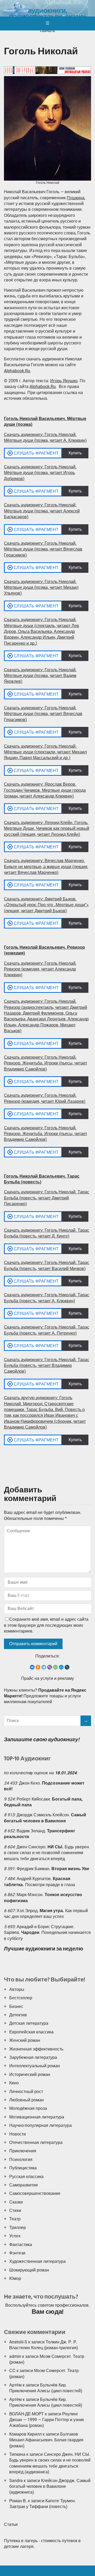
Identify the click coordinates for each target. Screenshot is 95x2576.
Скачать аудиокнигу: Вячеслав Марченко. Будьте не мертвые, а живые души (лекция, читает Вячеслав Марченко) (46, 867)
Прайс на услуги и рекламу (47, 1678)
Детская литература (29, 2023)
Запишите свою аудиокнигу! (42, 1739)
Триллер (18, 2228)
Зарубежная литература (33, 2057)
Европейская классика (31, 2032)
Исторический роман (30, 2074)
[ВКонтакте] (32, 1667)
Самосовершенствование (35, 2193)
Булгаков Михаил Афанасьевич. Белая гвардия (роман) (46, 2440)
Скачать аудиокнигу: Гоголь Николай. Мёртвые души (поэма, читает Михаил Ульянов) (41, 587)
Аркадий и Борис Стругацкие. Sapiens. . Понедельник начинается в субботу (47, 1933)
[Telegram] (44, 1667)
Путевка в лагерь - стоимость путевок (41, 2541)
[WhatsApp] (55, 1667)
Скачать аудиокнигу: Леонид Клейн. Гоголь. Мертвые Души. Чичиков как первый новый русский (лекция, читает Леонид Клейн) (47, 828)
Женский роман (25, 2040)
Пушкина (76, 198)
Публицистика (23, 2168)
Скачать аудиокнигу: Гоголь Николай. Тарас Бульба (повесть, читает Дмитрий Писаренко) (47, 1198)
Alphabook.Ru (17, 371)
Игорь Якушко (64, 381)
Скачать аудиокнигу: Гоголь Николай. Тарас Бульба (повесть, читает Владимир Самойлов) (47, 1366)
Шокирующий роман (29, 2270)
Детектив (18, 2015)
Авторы (17, 1989)
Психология (21, 2160)
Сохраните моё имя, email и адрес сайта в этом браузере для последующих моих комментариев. (46, 1625)
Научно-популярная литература (41, 2125)
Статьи (11, 2524)
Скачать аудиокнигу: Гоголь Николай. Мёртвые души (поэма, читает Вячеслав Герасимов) (43, 549)
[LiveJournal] (67, 1667)
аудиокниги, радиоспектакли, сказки (47, 14)
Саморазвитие (24, 2185)
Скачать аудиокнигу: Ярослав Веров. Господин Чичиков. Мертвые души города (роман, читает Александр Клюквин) (45, 790)
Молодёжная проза (28, 2108)
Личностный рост (26, 2092)
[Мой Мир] (61, 1667)
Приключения (23, 2151)
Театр (15, 2219)
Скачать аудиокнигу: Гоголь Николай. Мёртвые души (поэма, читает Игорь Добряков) (40, 473)
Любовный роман (27, 2100)
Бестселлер (21, 1998)
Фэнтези (17, 2253)
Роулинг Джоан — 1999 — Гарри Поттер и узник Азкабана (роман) (47, 2420)
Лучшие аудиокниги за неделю (44, 1949)
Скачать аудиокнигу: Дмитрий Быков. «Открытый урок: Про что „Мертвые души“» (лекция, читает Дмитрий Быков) (46, 905)
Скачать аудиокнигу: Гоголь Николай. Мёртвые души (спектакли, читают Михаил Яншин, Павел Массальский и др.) (45, 752)
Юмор (15, 2278)
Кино (14, 2083)
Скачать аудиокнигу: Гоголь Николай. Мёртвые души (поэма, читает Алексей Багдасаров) (42, 511)
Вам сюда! (47, 2312)
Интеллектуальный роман (35, 2066)
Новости (18, 2134)
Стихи (15, 2210)
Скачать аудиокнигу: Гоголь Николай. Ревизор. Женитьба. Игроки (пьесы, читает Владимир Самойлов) (46, 1063)
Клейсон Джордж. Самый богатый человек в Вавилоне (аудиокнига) (50, 2486)
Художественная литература (37, 2261)
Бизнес (16, 2006)
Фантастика (21, 2245)
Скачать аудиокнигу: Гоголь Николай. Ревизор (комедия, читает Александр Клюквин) (40, 969)
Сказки (16, 2202)
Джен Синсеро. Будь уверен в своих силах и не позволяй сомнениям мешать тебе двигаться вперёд (46, 1853)
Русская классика (26, 2177)
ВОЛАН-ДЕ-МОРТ (27, 2414)
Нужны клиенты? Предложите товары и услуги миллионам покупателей (45, 1696)
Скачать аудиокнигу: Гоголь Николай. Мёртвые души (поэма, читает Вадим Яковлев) (40, 676)
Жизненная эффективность (36, 2049)
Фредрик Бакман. (53, 1869)
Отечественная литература (36, 2142)
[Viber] (50, 1667)
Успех (15, 2236)
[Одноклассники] (38, 1667)
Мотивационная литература (37, 2117)
